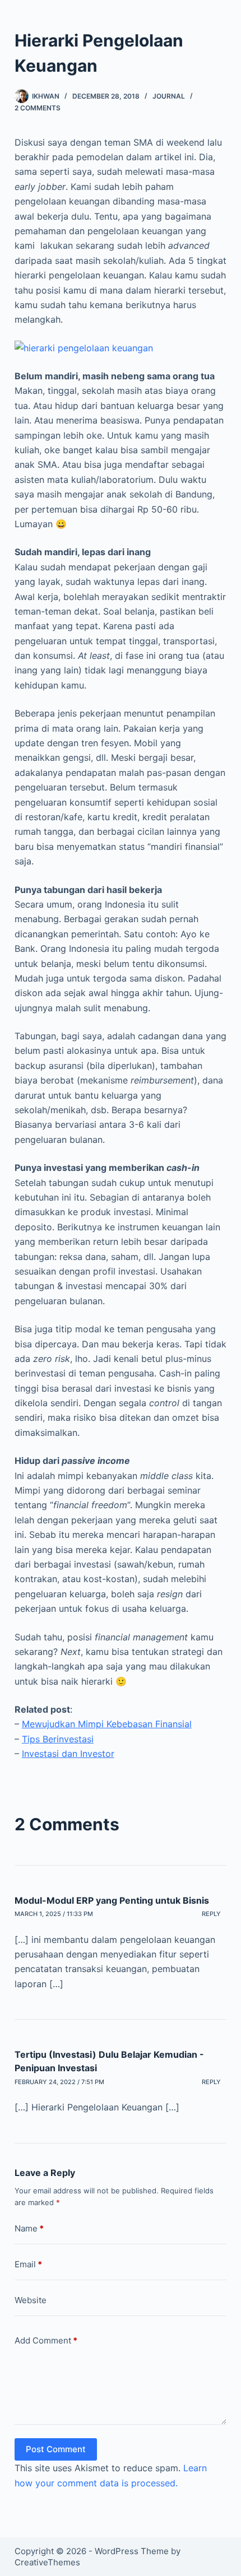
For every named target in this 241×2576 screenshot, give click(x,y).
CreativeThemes (47, 2562)
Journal (169, 96)
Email (28, 2264)
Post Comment (56, 2449)
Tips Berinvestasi (58, 1739)
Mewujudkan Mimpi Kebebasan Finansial (107, 1724)
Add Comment (46, 2340)
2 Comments (38, 108)
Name (29, 2228)
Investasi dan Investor (68, 1754)
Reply (211, 1914)
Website (31, 2300)
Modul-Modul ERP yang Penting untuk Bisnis (112, 1900)
